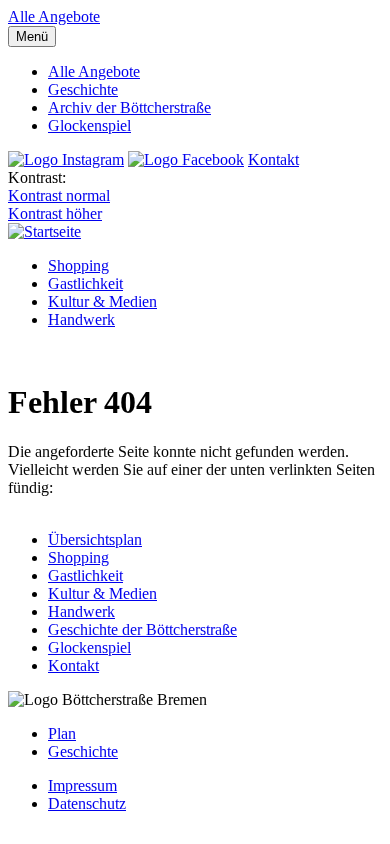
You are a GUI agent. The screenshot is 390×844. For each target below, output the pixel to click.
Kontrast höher (55, 213)
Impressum (82, 785)
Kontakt (273, 159)
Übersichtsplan (95, 539)
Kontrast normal (59, 195)
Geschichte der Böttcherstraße (142, 629)
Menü (32, 36)
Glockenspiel (89, 125)
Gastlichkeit (85, 283)
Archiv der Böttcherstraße (129, 107)
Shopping (78, 265)
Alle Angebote (54, 16)
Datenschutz (87, 803)
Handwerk (81, 319)
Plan (62, 733)
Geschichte (83, 89)
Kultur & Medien (102, 301)
